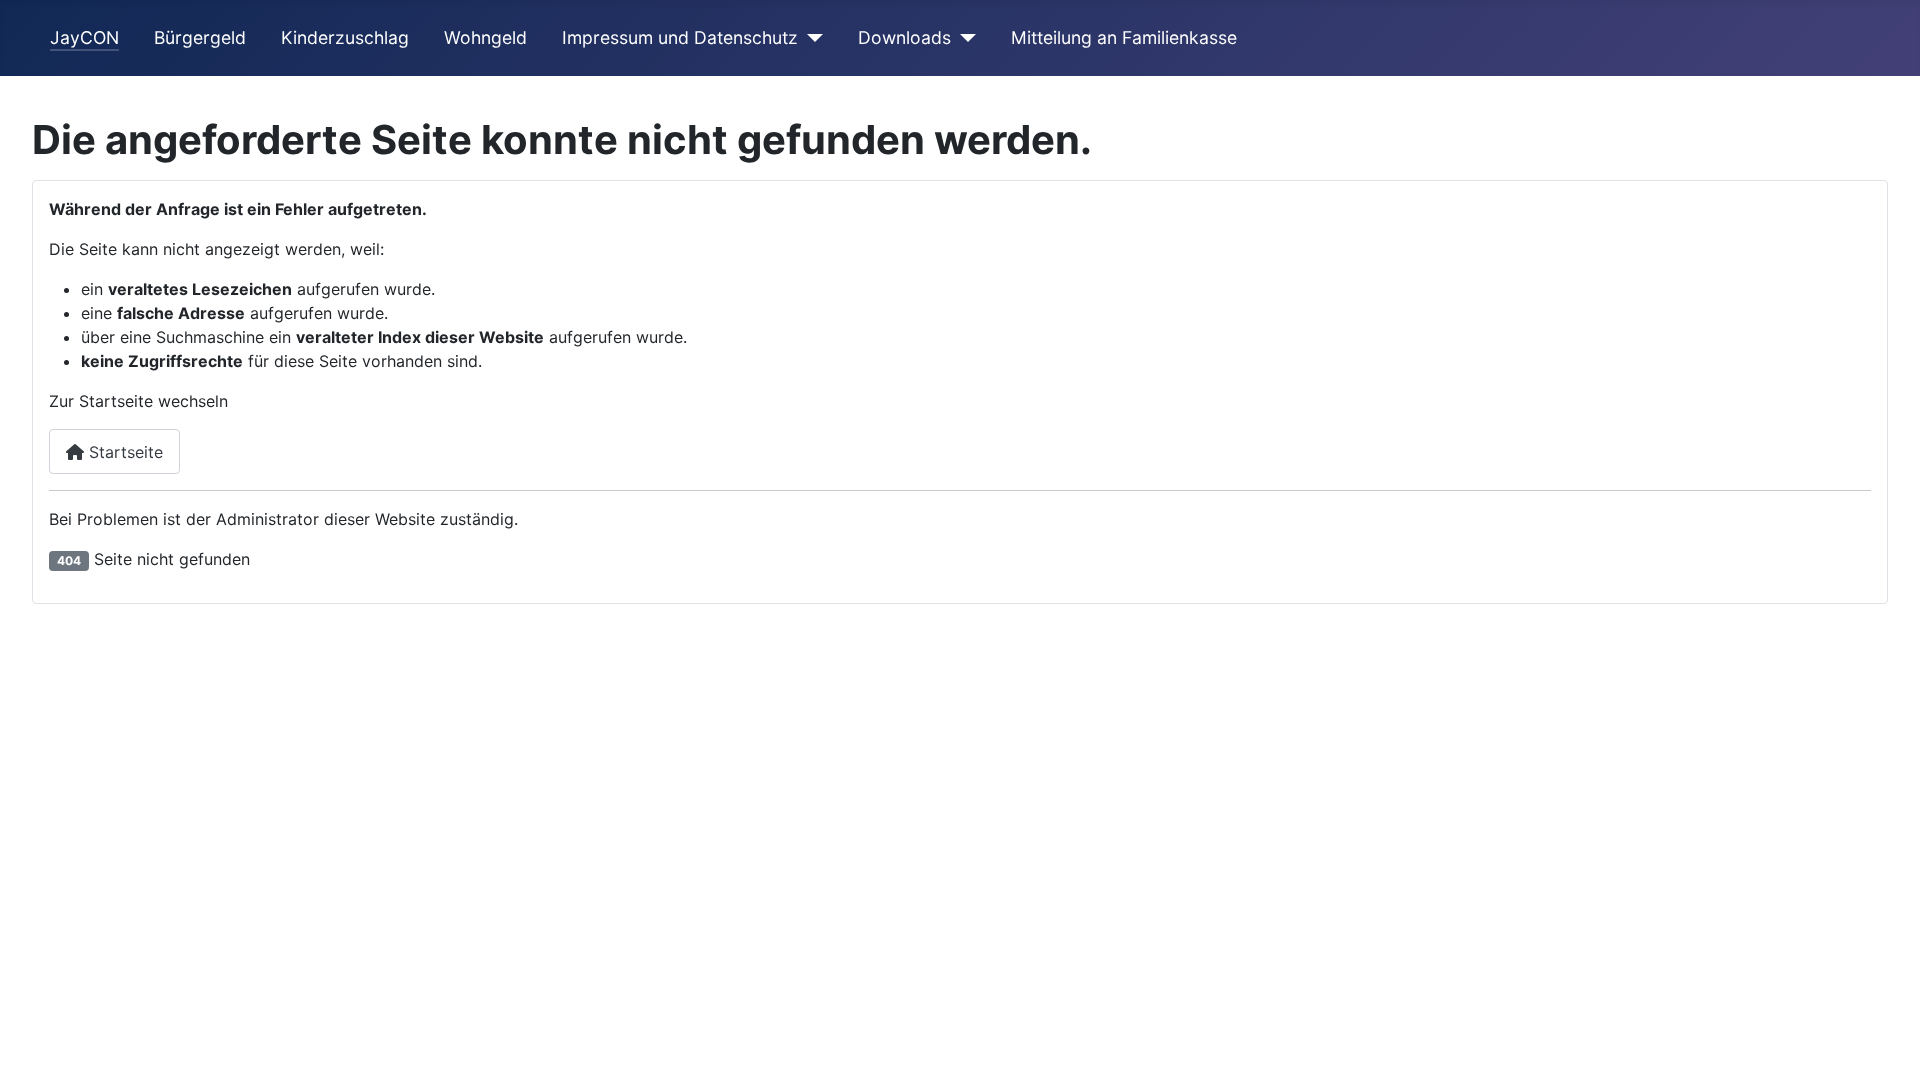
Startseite (123, 452)
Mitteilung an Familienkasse (1124, 37)
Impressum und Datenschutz (680, 37)
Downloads (904, 37)
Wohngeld (485, 37)
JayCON (84, 37)
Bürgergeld (200, 37)
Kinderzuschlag (345, 37)
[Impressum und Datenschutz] (810, 38)
